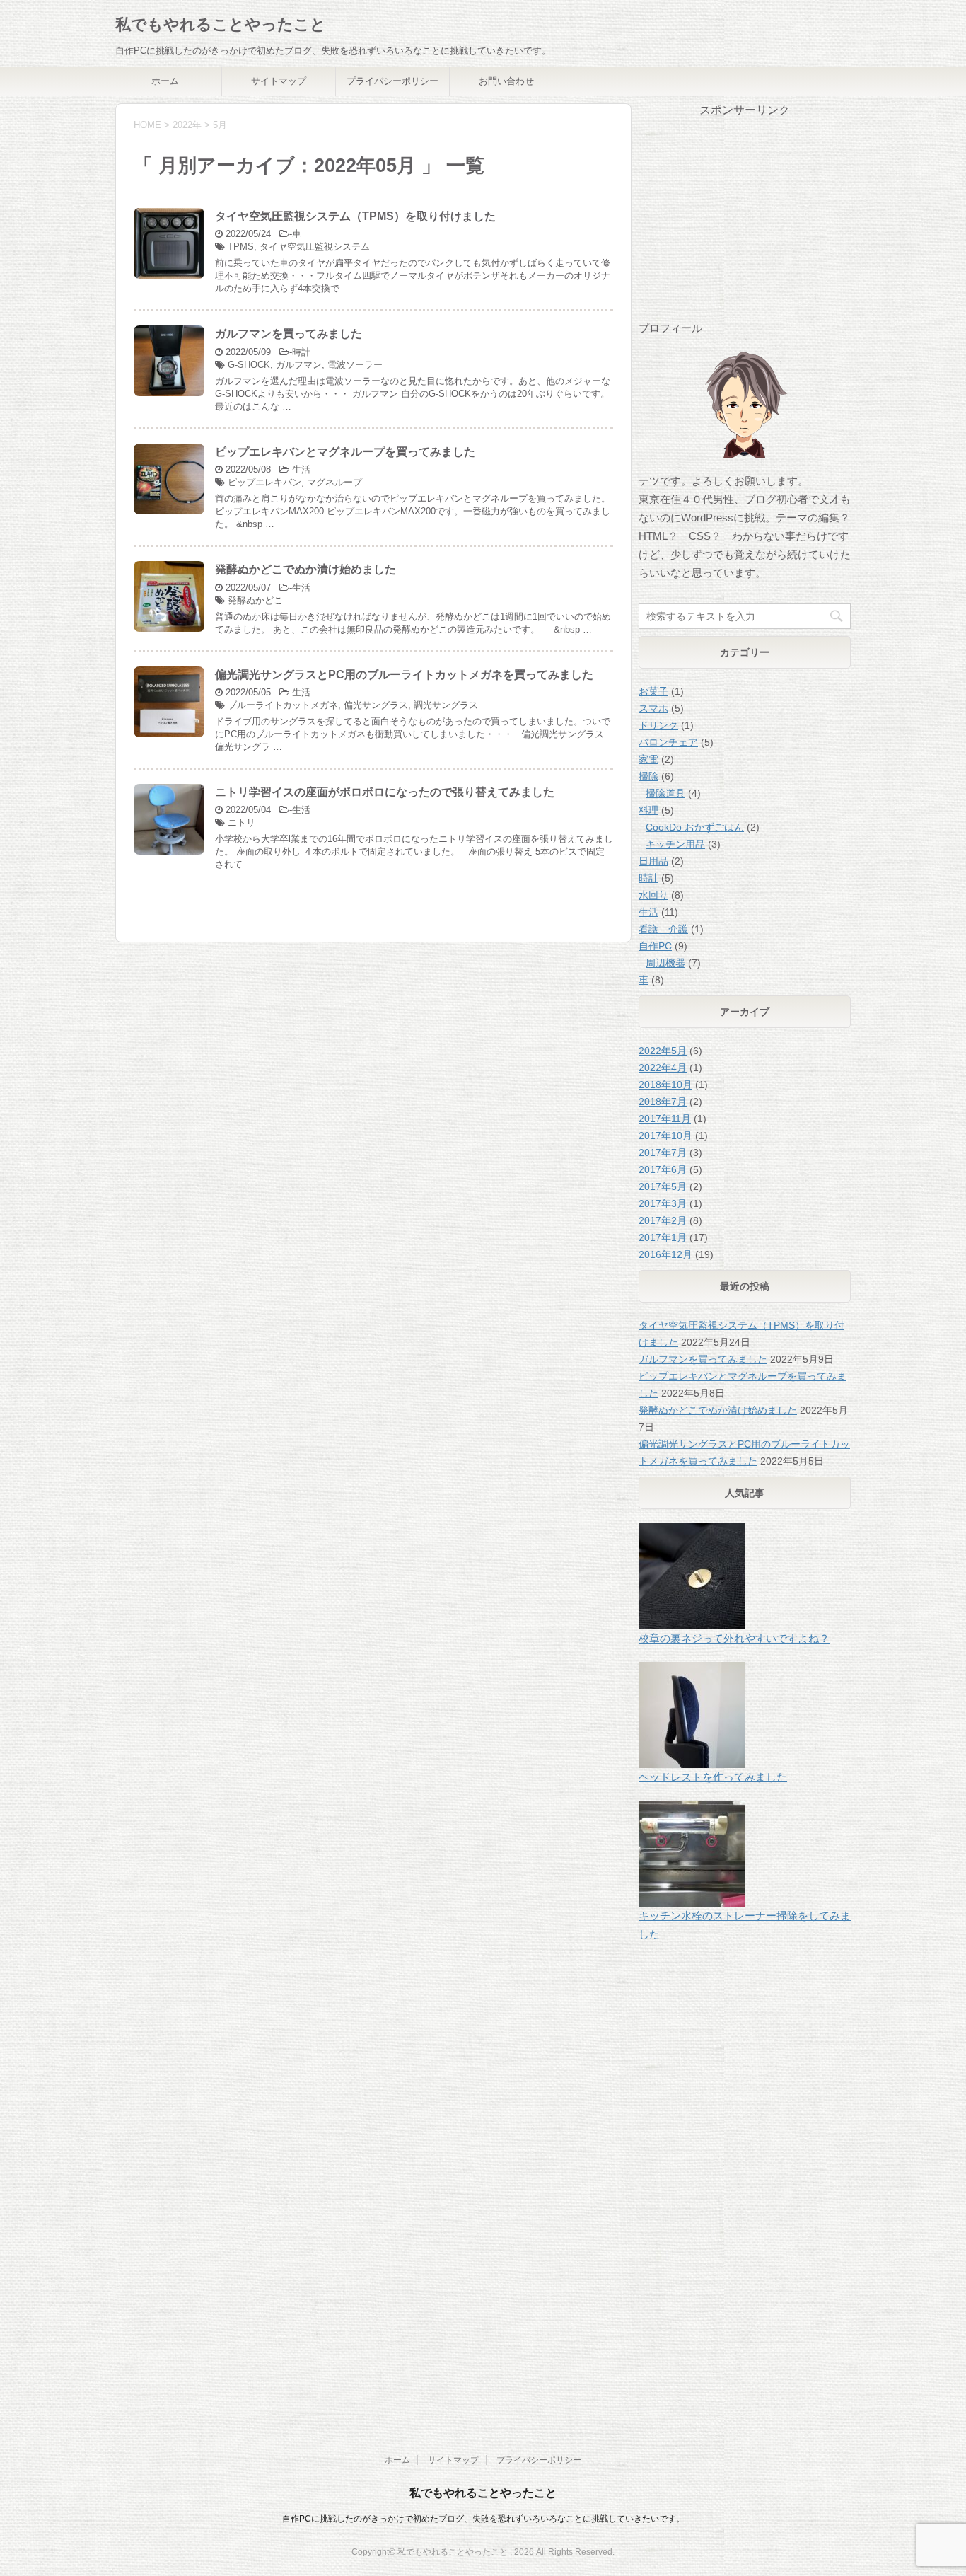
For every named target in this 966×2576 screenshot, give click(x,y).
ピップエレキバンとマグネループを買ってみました (345, 452)
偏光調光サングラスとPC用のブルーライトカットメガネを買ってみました (404, 675)
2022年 (187, 125)
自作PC (655, 946)
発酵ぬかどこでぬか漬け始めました (305, 569)
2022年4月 (663, 1068)
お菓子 (653, 691)
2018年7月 (663, 1102)
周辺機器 (665, 963)
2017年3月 (663, 1203)
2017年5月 (663, 1186)
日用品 (653, 861)
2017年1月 (663, 1237)
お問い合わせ (506, 81)
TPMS (241, 247)
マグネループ (334, 482)
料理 (648, 810)
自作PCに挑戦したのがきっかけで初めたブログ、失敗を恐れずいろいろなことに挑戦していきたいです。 (483, 2519)
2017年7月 (663, 1153)
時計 (301, 352)
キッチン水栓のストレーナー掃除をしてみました (745, 1925)
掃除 (648, 776)
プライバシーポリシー (392, 81)
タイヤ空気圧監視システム (315, 247)
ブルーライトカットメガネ (283, 705)
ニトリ (241, 822)
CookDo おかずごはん (695, 827)
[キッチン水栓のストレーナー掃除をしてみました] (745, 2195)
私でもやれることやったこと (221, 24)
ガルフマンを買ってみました (289, 334)
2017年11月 (665, 1119)
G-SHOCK (249, 365)
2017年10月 (665, 1136)
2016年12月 (665, 1254)
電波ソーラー (355, 365)
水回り (653, 895)
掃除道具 (665, 793)
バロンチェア (668, 742)
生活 (301, 469)
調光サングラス (446, 705)
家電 (648, 759)
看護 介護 (663, 929)
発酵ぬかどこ (255, 600)
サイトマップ (279, 81)
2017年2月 (663, 1220)
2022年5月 (663, 1051)
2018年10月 (665, 1085)
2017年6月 (663, 1169)
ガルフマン (299, 365)
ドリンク (658, 725)
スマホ (653, 708)
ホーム (165, 81)
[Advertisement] (745, 221)
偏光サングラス (376, 705)
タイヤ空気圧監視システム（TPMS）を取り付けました (355, 216)
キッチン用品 (675, 844)
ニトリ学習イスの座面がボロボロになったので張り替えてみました (385, 792)
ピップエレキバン (264, 482)
